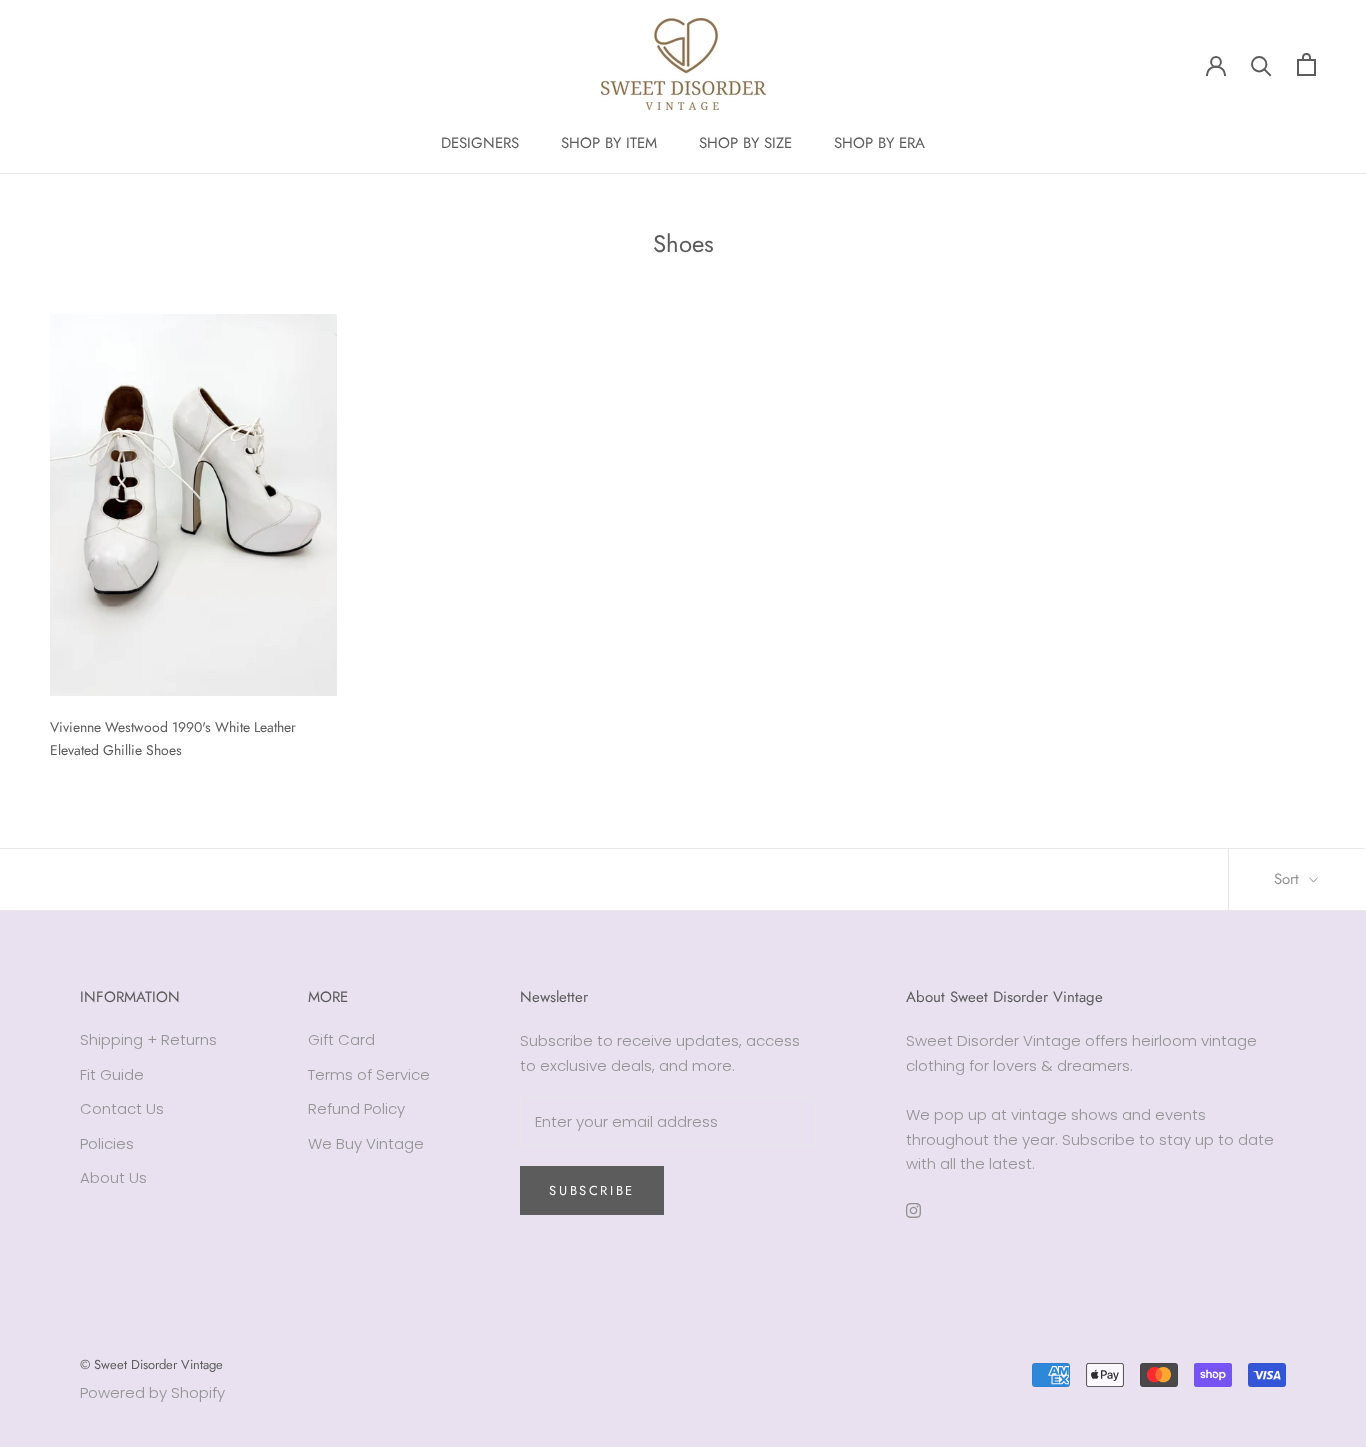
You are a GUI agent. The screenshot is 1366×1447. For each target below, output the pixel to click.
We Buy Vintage (366, 1143)
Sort (1289, 879)
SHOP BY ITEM (609, 143)
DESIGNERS (480, 143)
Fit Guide (112, 1074)
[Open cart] (1306, 64)
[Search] (1261, 64)
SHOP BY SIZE (745, 143)
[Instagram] (913, 1209)
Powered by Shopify (152, 1392)
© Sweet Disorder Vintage (151, 1364)
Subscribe (591, 1190)
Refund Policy (356, 1108)
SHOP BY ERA (879, 143)
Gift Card (341, 1039)
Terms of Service (369, 1074)
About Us (113, 1177)
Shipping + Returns (148, 1039)
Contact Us (122, 1108)
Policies (107, 1143)
